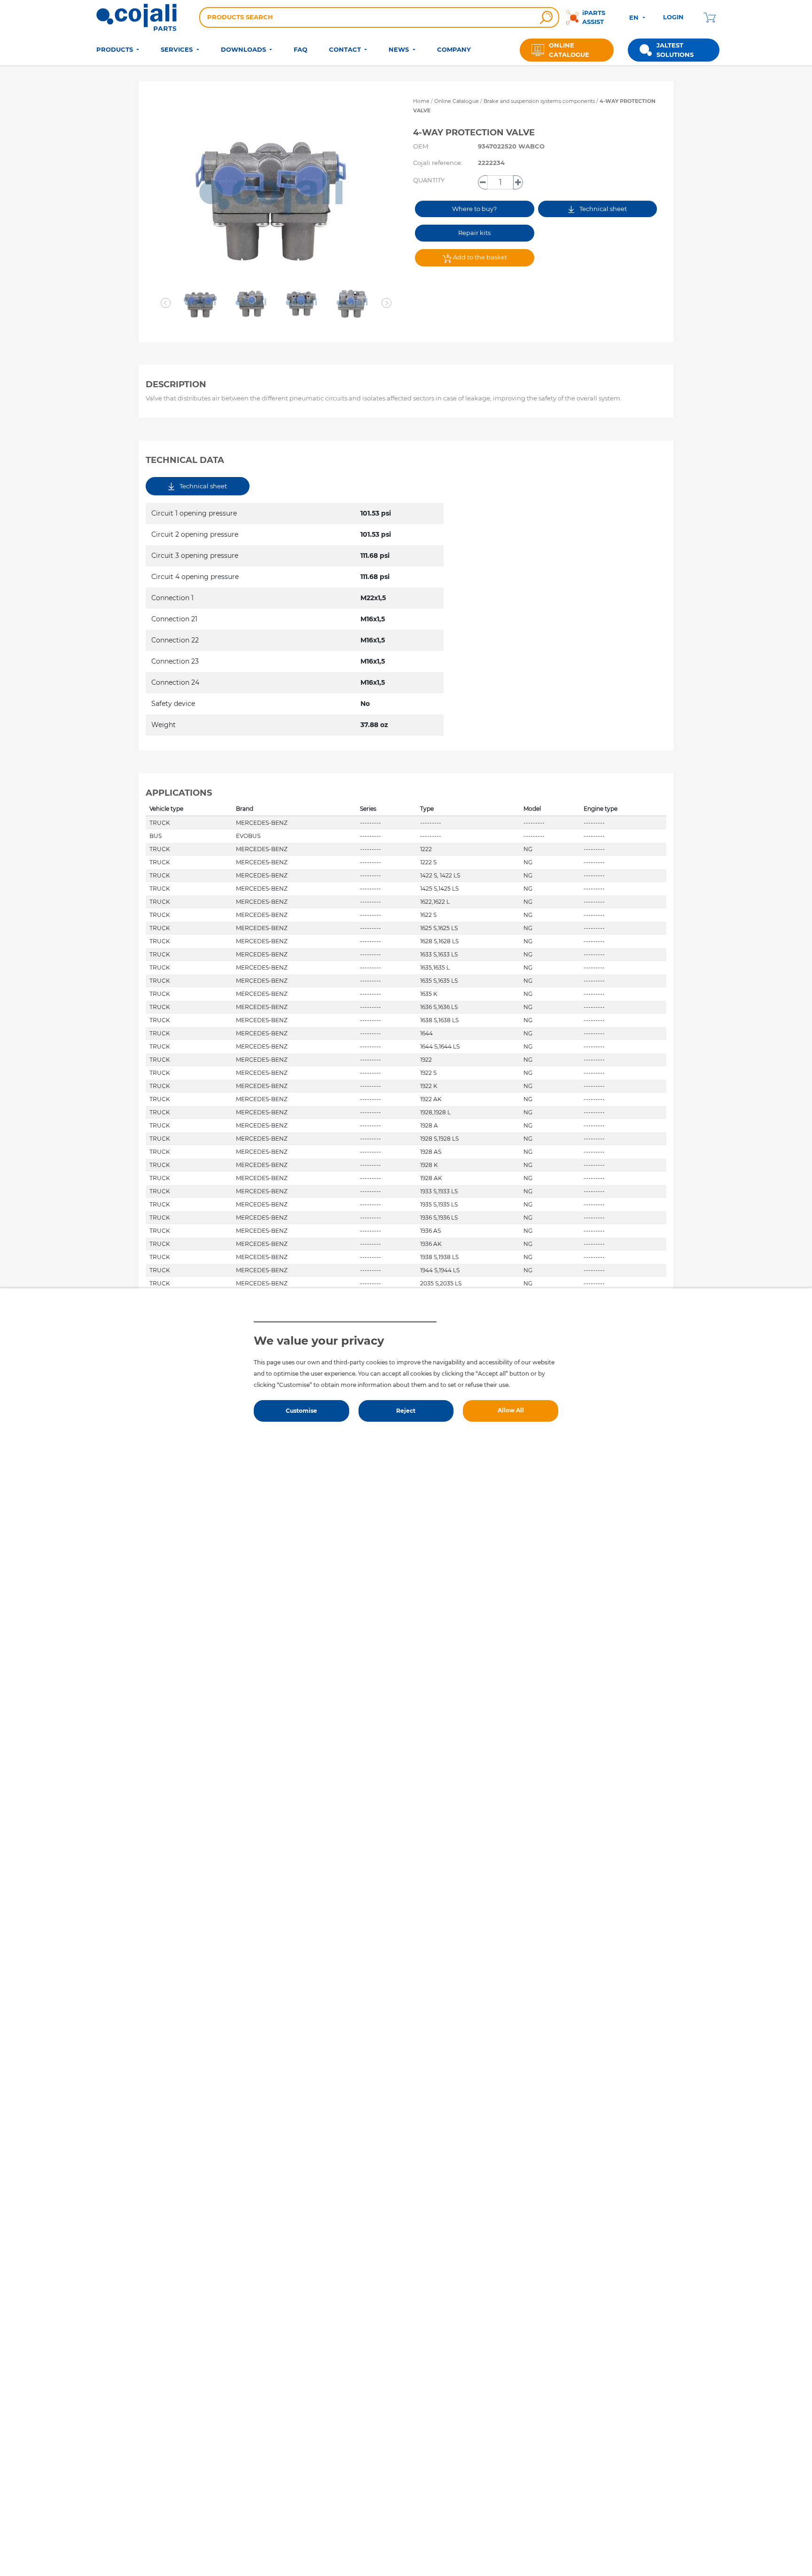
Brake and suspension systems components (540, 101)
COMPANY (454, 49)
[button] (166, 303)
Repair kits (474, 233)
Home (421, 101)
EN (635, 17)
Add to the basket (479, 257)
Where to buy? (474, 209)
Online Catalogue (457, 101)
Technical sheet (602, 209)
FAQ (301, 49)
